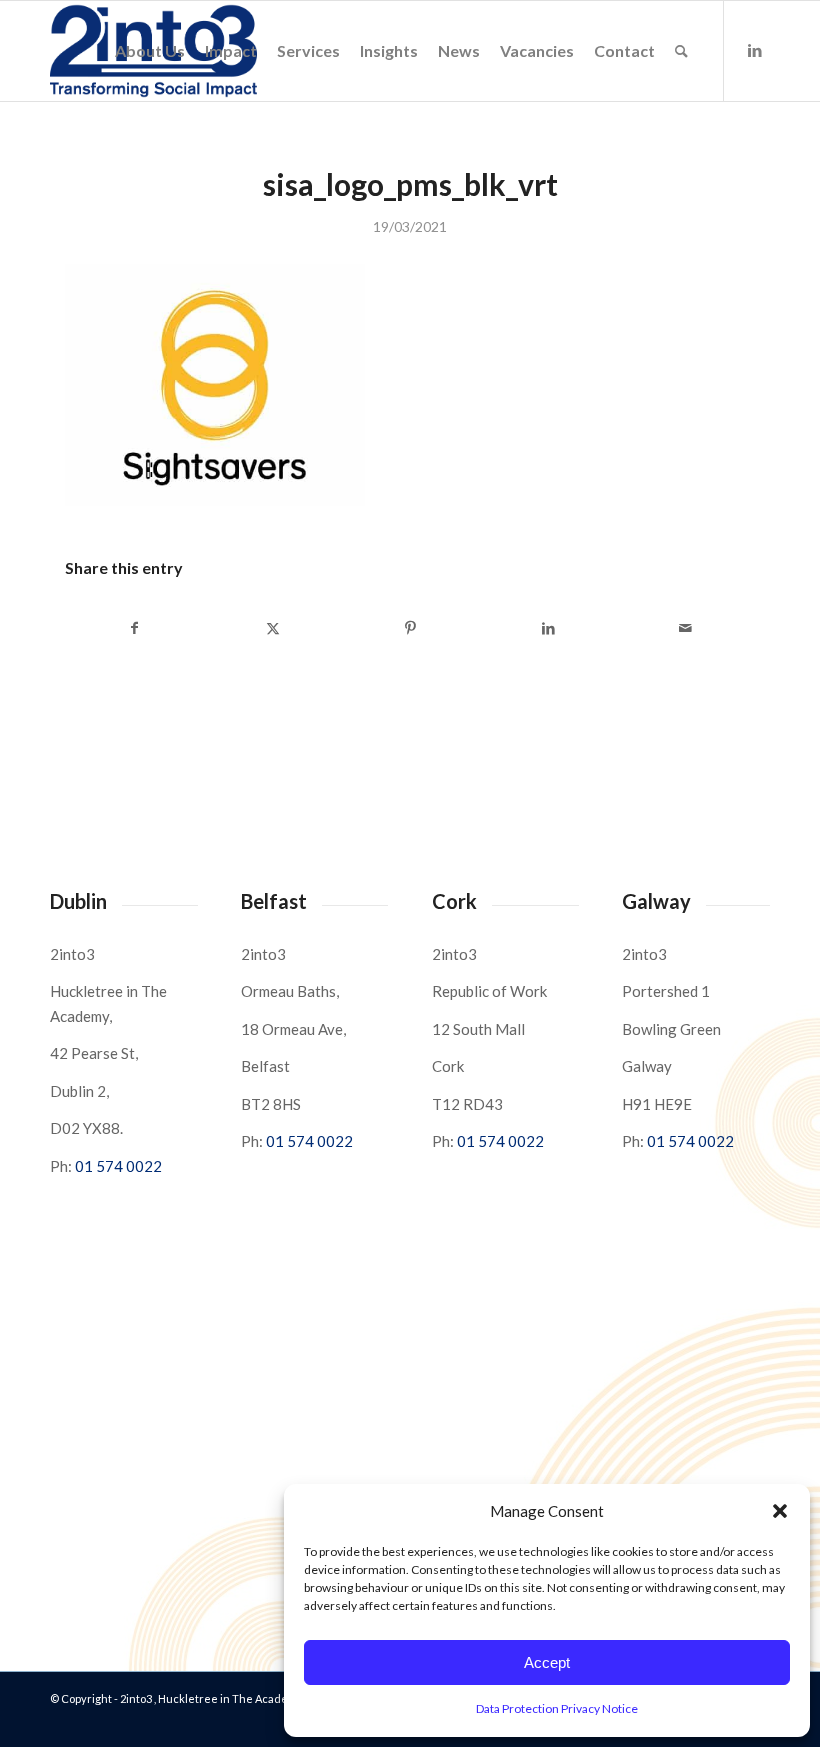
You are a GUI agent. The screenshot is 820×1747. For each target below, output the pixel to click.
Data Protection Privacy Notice (557, 1708)
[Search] (681, 51)
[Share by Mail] (685, 628)
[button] (780, 1511)
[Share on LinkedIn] (548, 628)
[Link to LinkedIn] (755, 50)
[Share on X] (273, 628)
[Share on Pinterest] (410, 628)
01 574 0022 (118, 1166)
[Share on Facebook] (135, 628)
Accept (547, 1662)
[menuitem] (150, 51)
